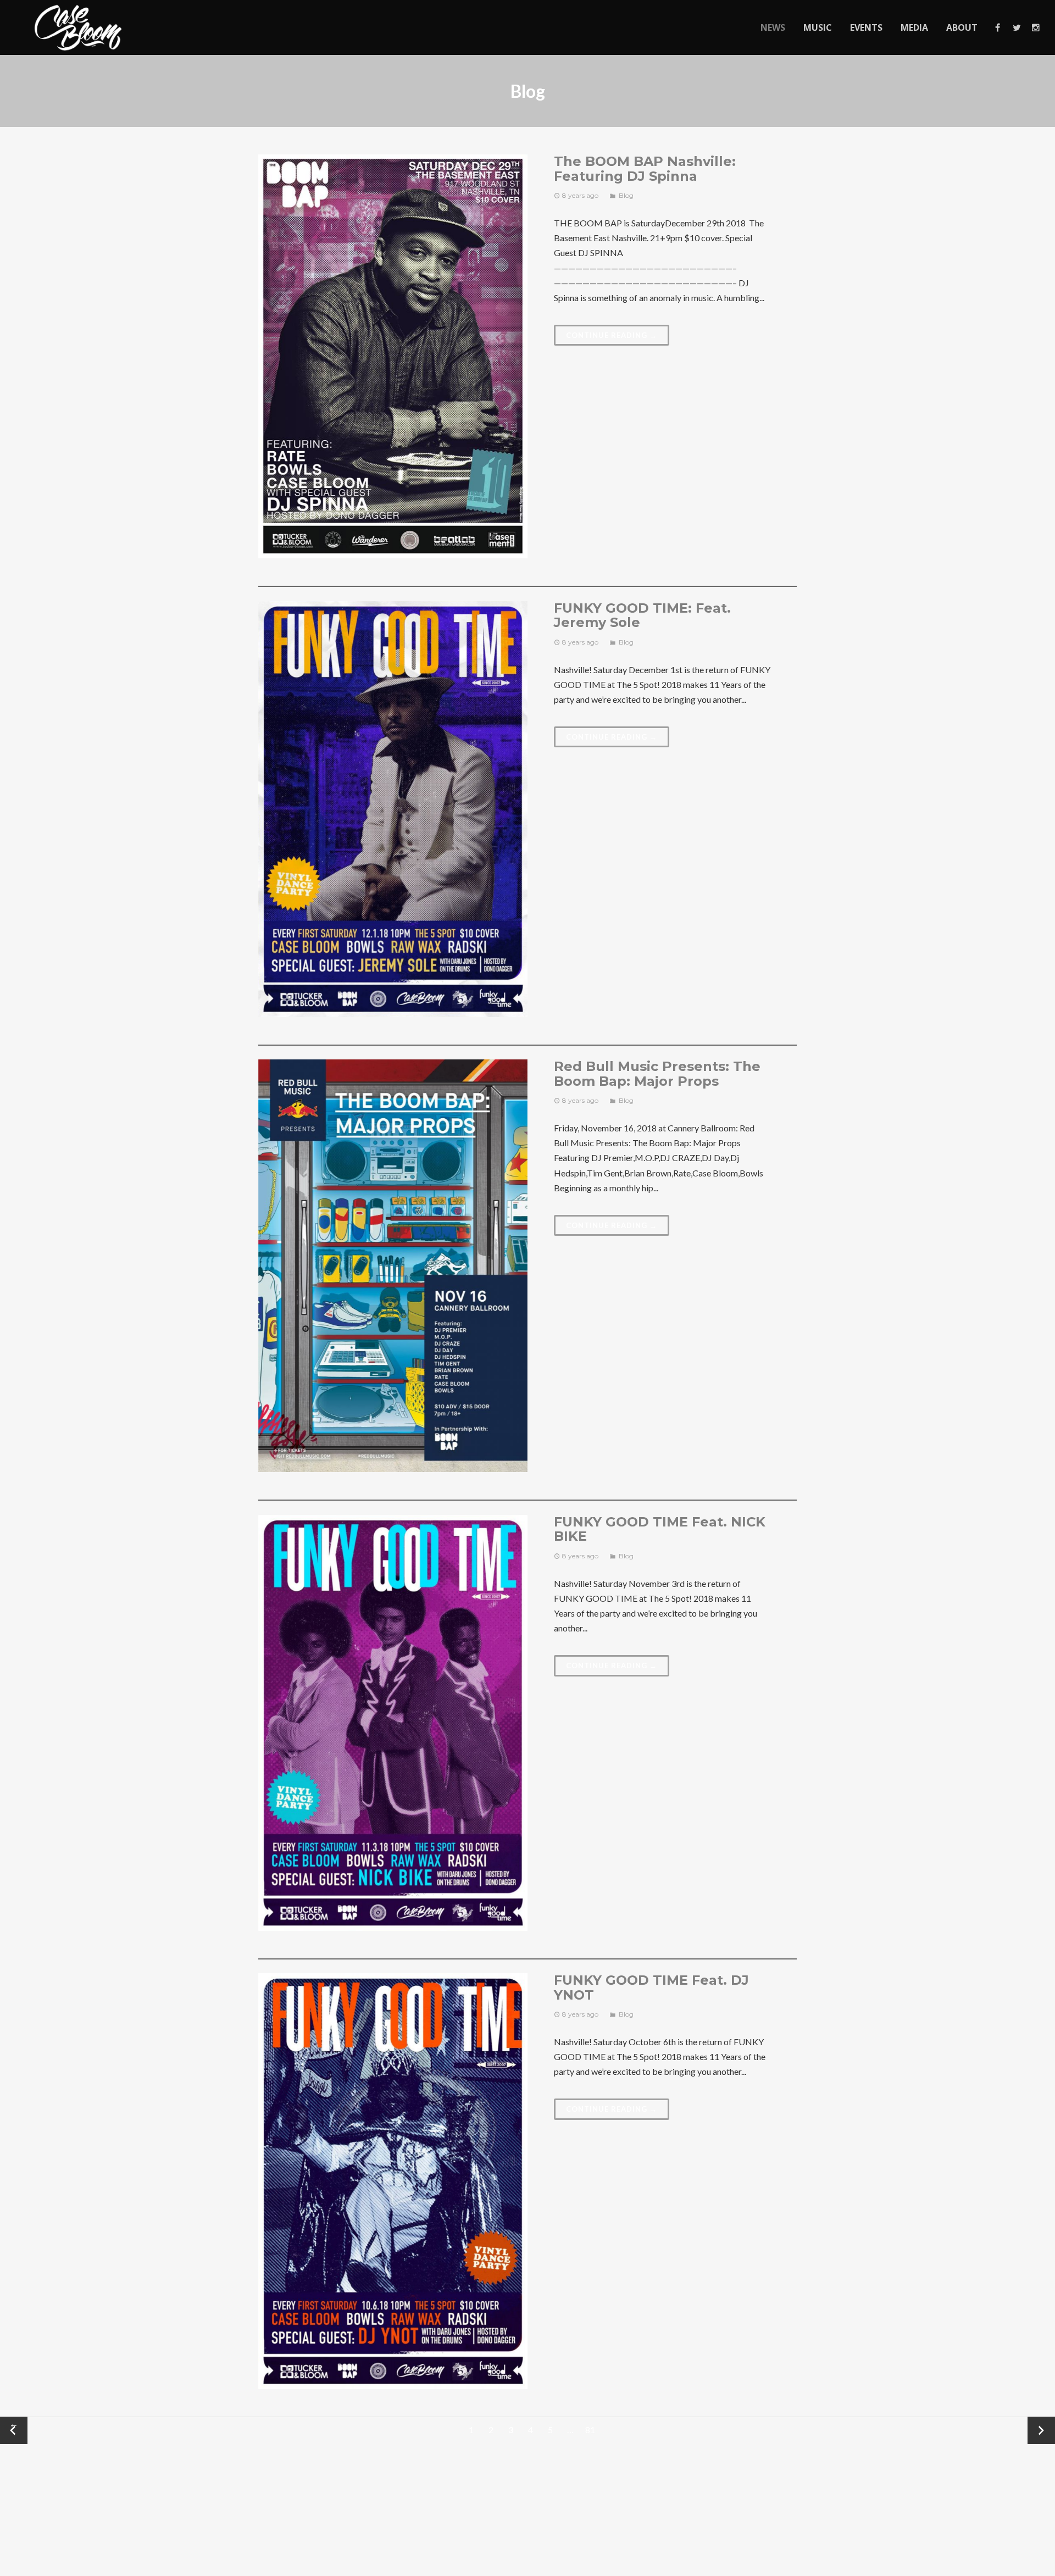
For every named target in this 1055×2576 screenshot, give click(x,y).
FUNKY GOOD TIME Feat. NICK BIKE (660, 1529)
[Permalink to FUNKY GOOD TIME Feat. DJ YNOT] (393, 2181)
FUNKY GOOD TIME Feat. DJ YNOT (651, 1987)
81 (590, 2430)
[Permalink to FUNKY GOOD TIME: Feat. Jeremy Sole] (393, 809)
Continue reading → (612, 335)
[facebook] (997, 27)
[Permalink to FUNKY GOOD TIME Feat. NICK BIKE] (393, 1723)
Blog (626, 195)
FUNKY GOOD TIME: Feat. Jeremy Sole (642, 615)
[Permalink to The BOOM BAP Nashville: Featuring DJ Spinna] (393, 356)
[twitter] (1016, 27)
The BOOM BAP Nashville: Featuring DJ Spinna (645, 168)
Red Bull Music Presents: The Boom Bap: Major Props (657, 1073)
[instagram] (1035, 27)
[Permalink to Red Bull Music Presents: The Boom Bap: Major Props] (393, 1266)
